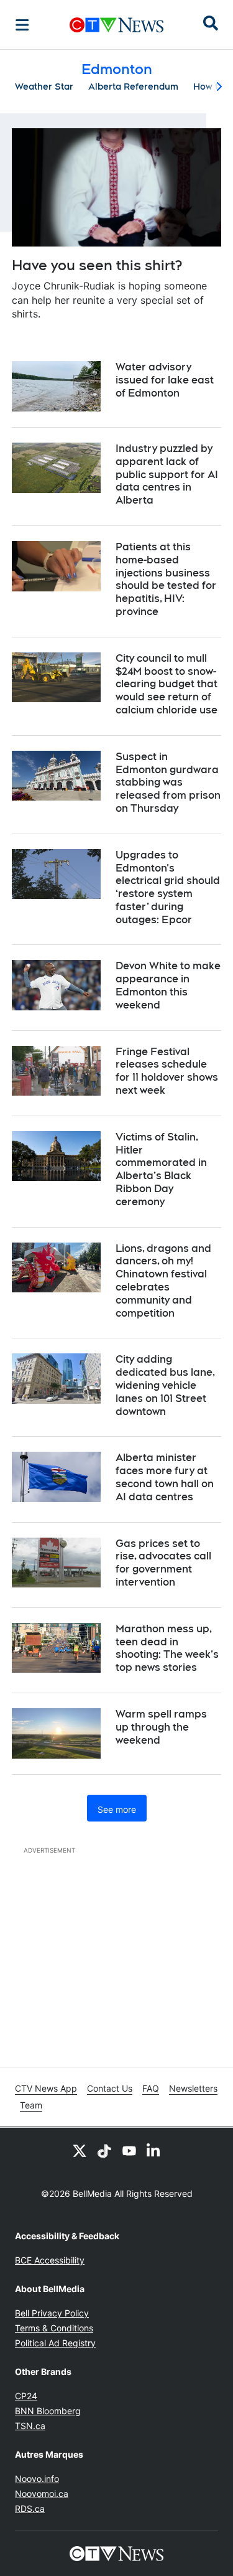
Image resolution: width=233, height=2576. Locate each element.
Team (31, 2105)
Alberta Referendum (133, 87)
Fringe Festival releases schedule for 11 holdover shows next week (167, 1071)
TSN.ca (30, 2426)
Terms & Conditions (54, 2328)
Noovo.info (37, 2479)
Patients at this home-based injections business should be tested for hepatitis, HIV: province (166, 579)
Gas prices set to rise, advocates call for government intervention (163, 1563)
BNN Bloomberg (48, 2411)
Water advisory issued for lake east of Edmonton (165, 380)
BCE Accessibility (50, 2260)
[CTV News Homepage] (116, 25)
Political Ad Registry (55, 2343)
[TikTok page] (104, 2150)
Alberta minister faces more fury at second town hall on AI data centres (165, 1477)
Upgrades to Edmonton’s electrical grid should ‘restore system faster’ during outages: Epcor (168, 887)
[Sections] (22, 25)
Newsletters (193, 2088)
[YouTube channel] (129, 2150)
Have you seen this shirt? (97, 265)
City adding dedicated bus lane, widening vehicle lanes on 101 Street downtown (165, 1385)
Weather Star (44, 87)
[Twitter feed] (80, 2150)
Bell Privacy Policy (52, 2313)
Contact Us (110, 2088)
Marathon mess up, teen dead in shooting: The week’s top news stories (167, 1648)
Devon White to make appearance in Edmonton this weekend (168, 985)
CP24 (26, 2396)
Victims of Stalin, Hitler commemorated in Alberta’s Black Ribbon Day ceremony (161, 1169)
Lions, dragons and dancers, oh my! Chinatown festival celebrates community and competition (163, 1281)
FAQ (151, 2088)
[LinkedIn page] (154, 2150)
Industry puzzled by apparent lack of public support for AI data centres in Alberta (167, 474)
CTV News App (46, 2088)
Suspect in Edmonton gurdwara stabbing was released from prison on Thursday (168, 783)
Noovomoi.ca (42, 2494)
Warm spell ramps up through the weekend (161, 1727)
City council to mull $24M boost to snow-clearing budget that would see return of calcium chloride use (167, 684)
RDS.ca (30, 2508)
